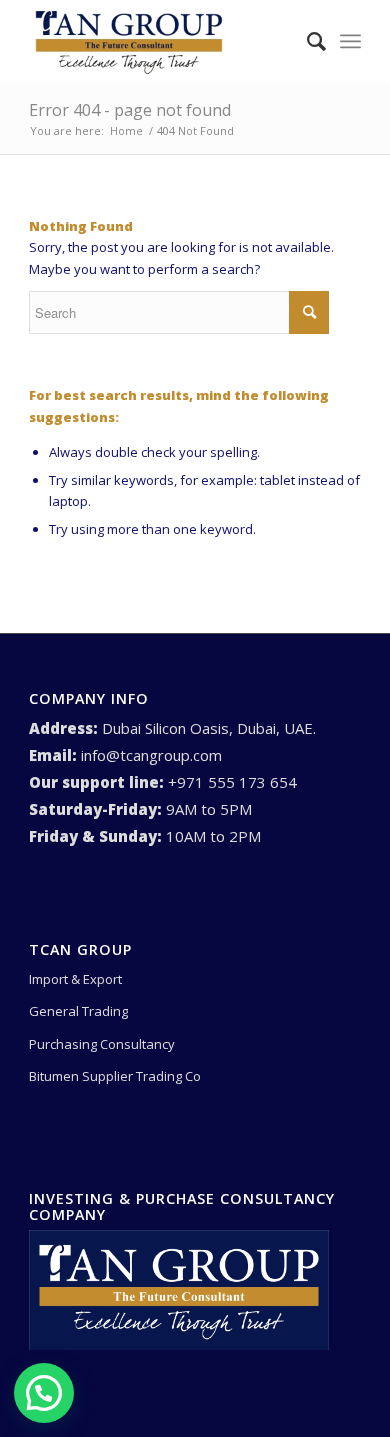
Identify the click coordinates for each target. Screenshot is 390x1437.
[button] (44, 1393)
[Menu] (350, 41)
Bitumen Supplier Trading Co (115, 1076)
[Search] (306, 41)
